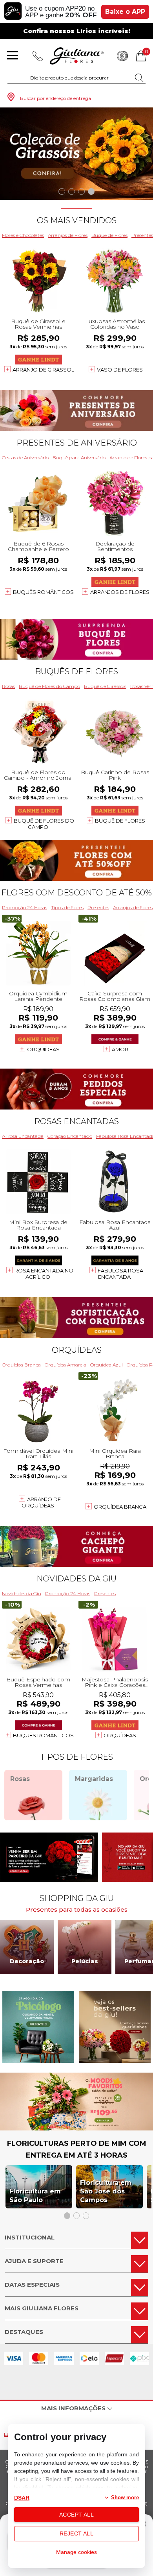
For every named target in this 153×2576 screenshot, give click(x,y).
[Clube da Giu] (76, 2128)
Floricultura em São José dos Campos (106, 2191)
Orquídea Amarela (66, 1365)
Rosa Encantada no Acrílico (44, 1274)
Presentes (98, 907)
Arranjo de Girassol (43, 370)
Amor (120, 1049)
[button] (62, 191)
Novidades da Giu (76, 1579)
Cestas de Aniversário (25, 458)
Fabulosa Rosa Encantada (120, 1274)
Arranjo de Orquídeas (41, 1502)
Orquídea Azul (107, 1365)
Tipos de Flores (67, 907)
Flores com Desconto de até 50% (76, 893)
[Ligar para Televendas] (38, 56)
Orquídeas (43, 1049)
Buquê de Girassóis (105, 686)
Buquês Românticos (43, 592)
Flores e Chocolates (23, 235)
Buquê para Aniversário (79, 458)
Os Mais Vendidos (77, 220)
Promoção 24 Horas (25, 907)
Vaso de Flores (120, 370)
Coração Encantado (70, 1136)
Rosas (8, 686)
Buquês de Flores (76, 671)
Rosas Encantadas (76, 1121)
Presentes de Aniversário (77, 443)
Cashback (122, 56)
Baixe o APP (125, 12)
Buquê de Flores (109, 235)
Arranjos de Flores (68, 235)
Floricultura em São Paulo (35, 2196)
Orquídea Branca (21, 1365)
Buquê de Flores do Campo (49, 686)
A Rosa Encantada (23, 1136)
